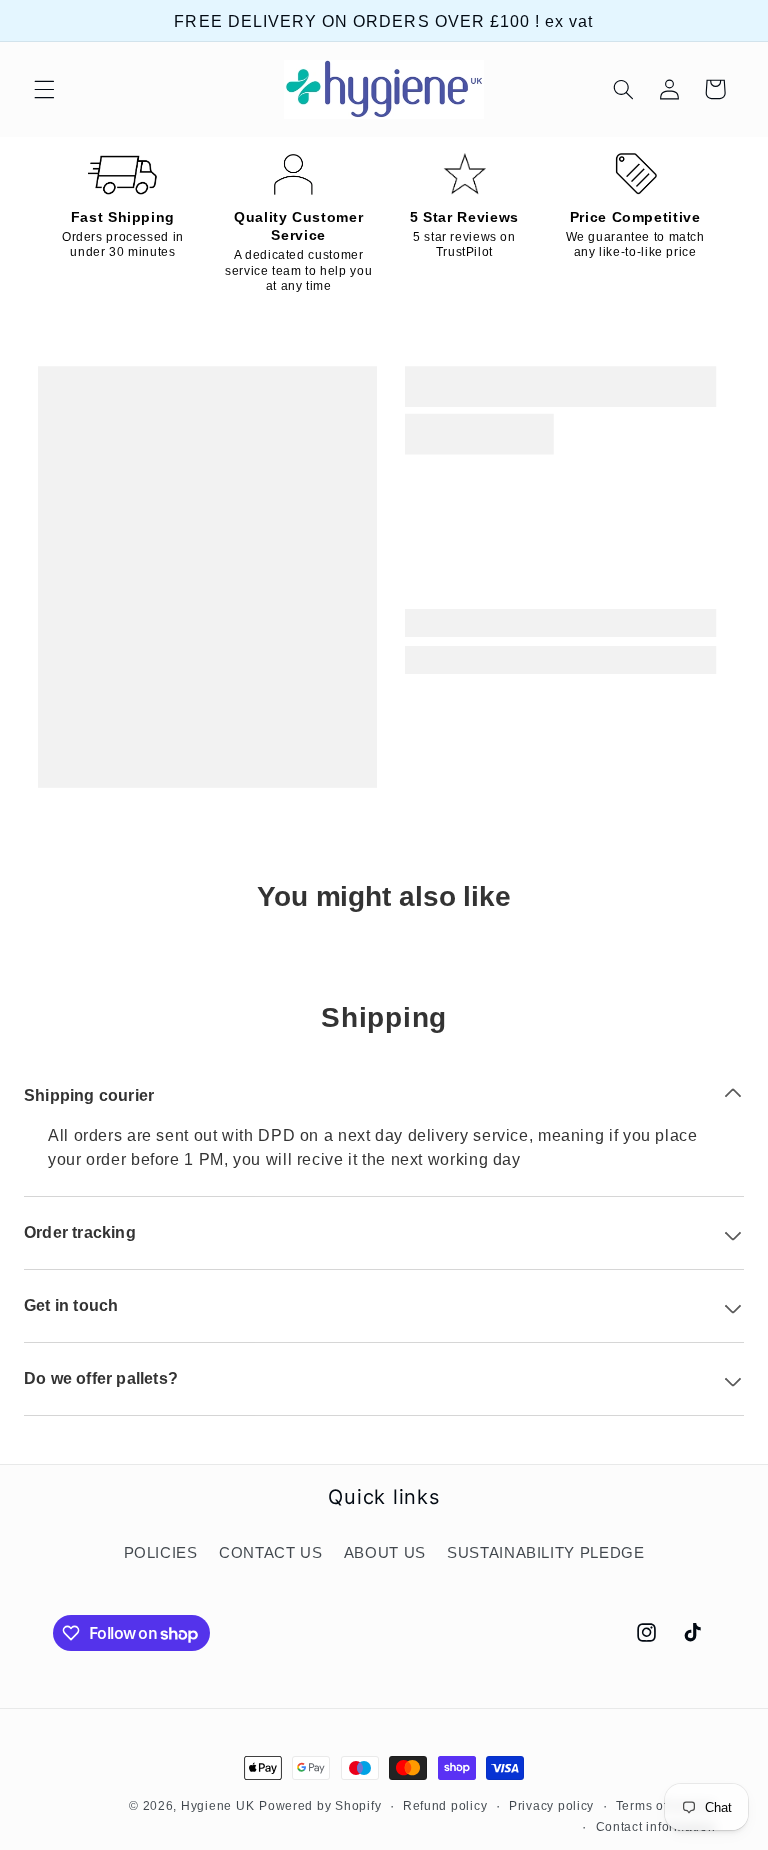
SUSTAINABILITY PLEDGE (545, 1553)
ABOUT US (385, 1553)
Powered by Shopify (320, 1806)
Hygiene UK (217, 1806)
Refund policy (445, 1806)
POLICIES (161, 1553)
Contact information (656, 1827)
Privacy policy (551, 1806)
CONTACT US (270, 1553)
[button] (44, 89)
